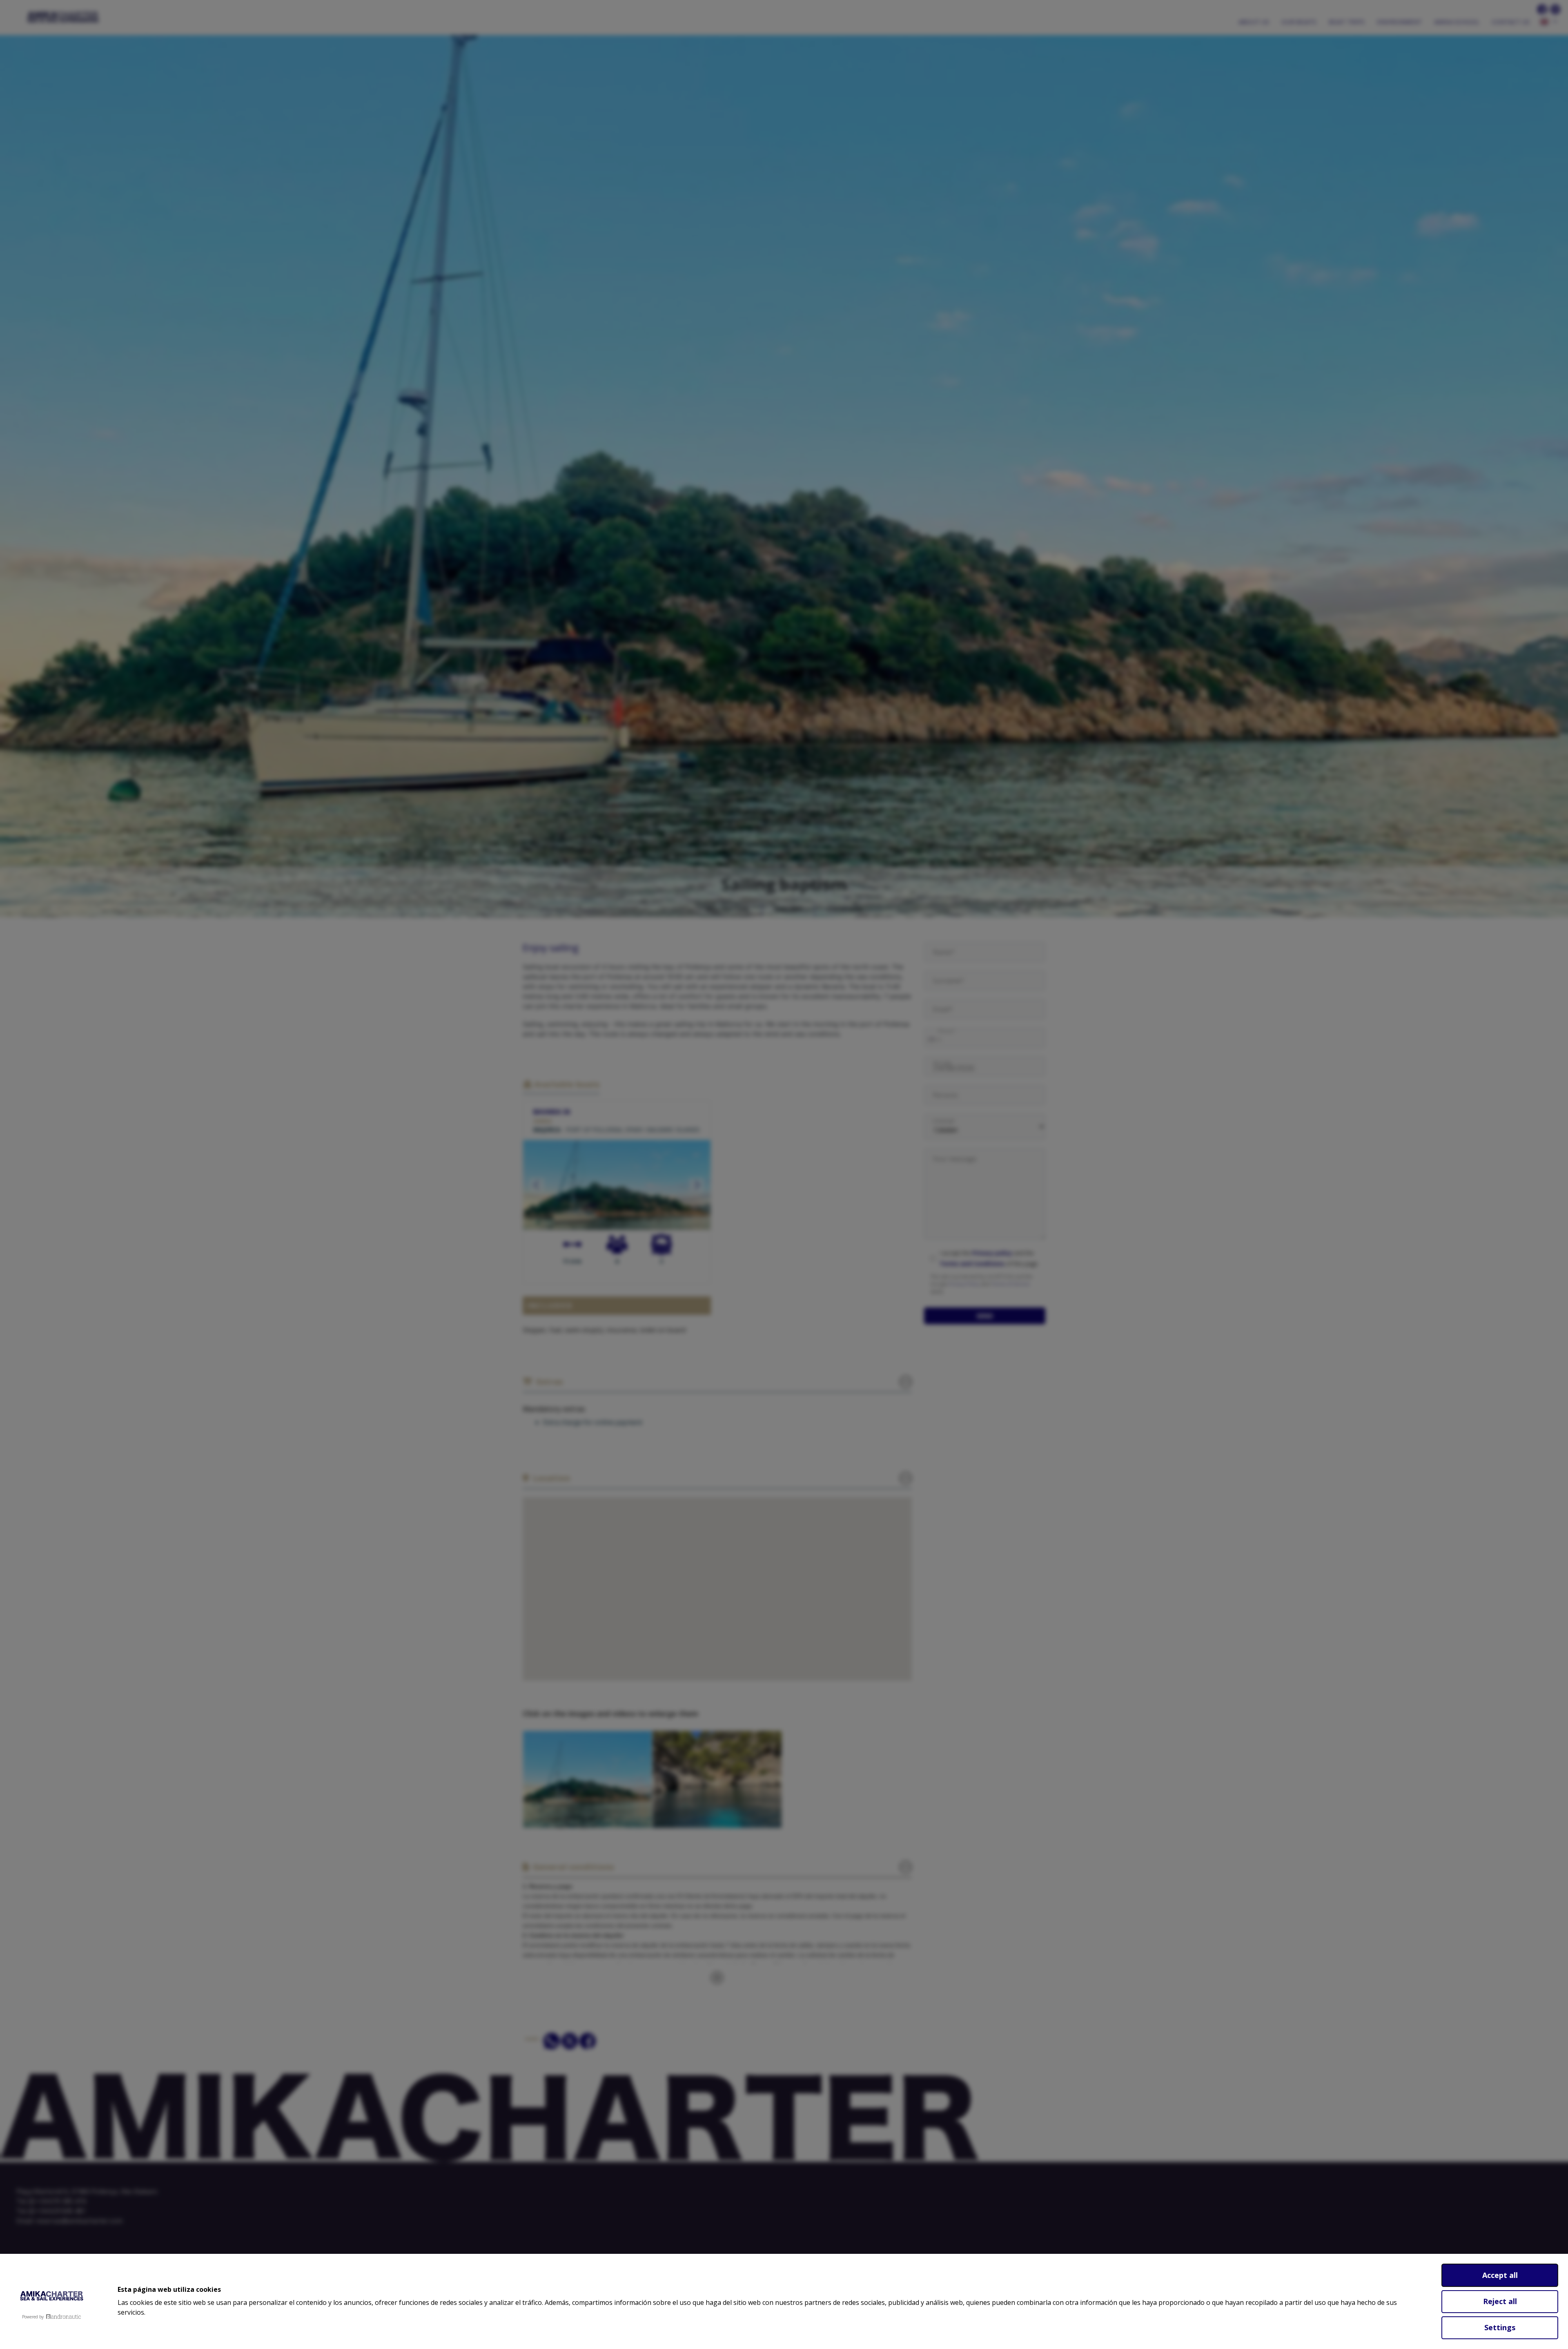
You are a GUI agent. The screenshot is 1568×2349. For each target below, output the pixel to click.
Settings (1500, 2327)
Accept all (1500, 2275)
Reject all (1500, 2301)
